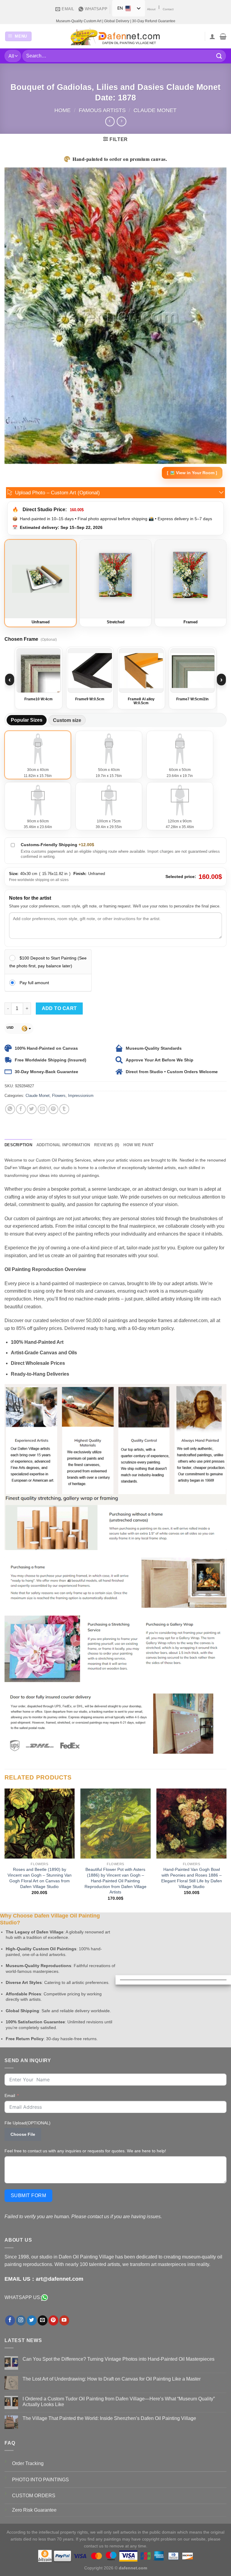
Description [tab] (18, 1145)
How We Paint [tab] (139, 1145)
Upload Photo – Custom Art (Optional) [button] (57, 493)
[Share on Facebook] (21, 1109)
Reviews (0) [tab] (107, 1145)
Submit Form (28, 2195)
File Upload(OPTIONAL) (28, 2123)
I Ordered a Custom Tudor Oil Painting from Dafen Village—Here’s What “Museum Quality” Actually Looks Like (119, 2402)
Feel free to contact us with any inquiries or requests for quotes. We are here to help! (85, 2151)
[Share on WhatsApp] (10, 1109)
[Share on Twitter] (32, 1109)
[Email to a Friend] (43, 1109)
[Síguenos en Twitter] (32, 2320)
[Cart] (223, 36)
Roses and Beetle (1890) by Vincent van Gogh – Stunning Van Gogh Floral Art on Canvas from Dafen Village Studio (40, 1878)
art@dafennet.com (60, 2279)
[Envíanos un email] (43, 2320)
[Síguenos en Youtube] (64, 2320)
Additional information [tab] (63, 1145)
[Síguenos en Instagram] (21, 2320)
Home (63, 110)
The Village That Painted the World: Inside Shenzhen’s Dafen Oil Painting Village (109, 2418)
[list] (115, 680)
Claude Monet (155, 110)
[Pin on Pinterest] (53, 1109)
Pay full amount (34, 983)
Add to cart (59, 1008)
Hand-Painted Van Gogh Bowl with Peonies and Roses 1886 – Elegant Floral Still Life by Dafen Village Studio (192, 1878)
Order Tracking (28, 2463)
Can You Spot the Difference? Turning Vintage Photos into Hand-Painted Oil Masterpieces (119, 2359)
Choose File (23, 2134)
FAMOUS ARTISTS (102, 110)
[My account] (212, 36)
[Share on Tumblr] (64, 1109)
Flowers (59, 1096)
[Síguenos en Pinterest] (53, 2320)
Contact (168, 9)
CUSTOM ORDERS (34, 2496)
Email (10, 2095)
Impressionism (81, 1096)
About (151, 9)
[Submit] (219, 56)
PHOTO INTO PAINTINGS (40, 2480)
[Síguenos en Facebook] (10, 2320)
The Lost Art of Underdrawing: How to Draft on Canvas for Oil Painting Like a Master (112, 2379)
